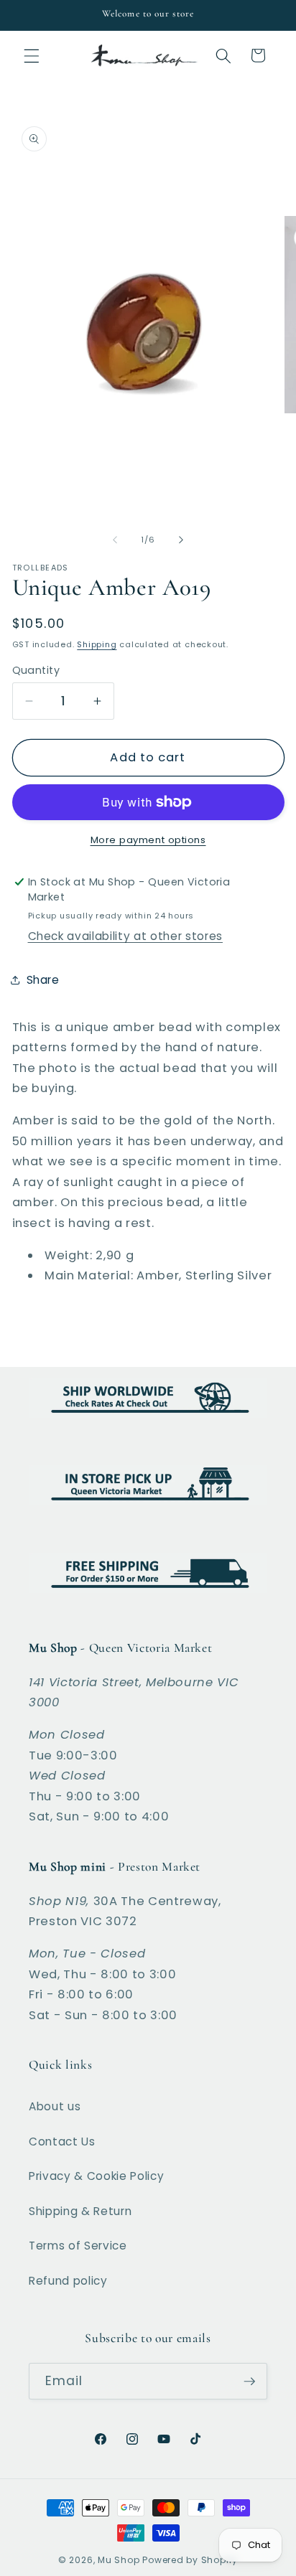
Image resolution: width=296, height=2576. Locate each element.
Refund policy (68, 2281)
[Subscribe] (249, 2382)
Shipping (97, 644)
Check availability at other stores (125, 936)
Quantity (36, 670)
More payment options (148, 840)
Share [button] (43, 980)
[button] (32, 55)
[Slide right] (181, 540)
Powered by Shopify (190, 2560)
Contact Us (62, 2142)
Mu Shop (119, 2560)
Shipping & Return (80, 2211)
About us (55, 2106)
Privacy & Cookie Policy (96, 2176)
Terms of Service (78, 2246)
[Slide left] (115, 540)
